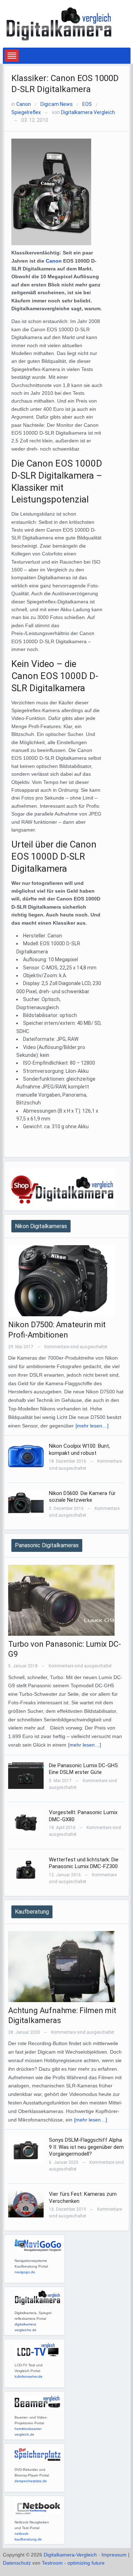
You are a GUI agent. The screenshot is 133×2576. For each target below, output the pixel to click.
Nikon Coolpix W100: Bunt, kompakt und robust (79, 1450)
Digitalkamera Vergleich (88, 112)
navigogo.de (25, 2272)
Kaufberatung (32, 1912)
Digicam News (57, 104)
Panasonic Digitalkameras (47, 1545)
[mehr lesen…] (92, 1426)
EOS (87, 104)
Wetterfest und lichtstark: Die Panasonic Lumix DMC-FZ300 (84, 1863)
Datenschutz (17, 2563)
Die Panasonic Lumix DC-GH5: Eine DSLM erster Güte (84, 1769)
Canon (24, 104)
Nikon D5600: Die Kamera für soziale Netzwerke (82, 1497)
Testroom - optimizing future (73, 2563)
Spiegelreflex (26, 112)
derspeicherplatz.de (31, 2481)
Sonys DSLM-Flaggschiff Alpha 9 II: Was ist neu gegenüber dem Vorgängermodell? (86, 2147)
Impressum (114, 2555)
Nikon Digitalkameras (41, 1226)
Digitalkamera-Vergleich (70, 2555)
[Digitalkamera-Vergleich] (60, 23)
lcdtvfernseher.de (29, 2376)
